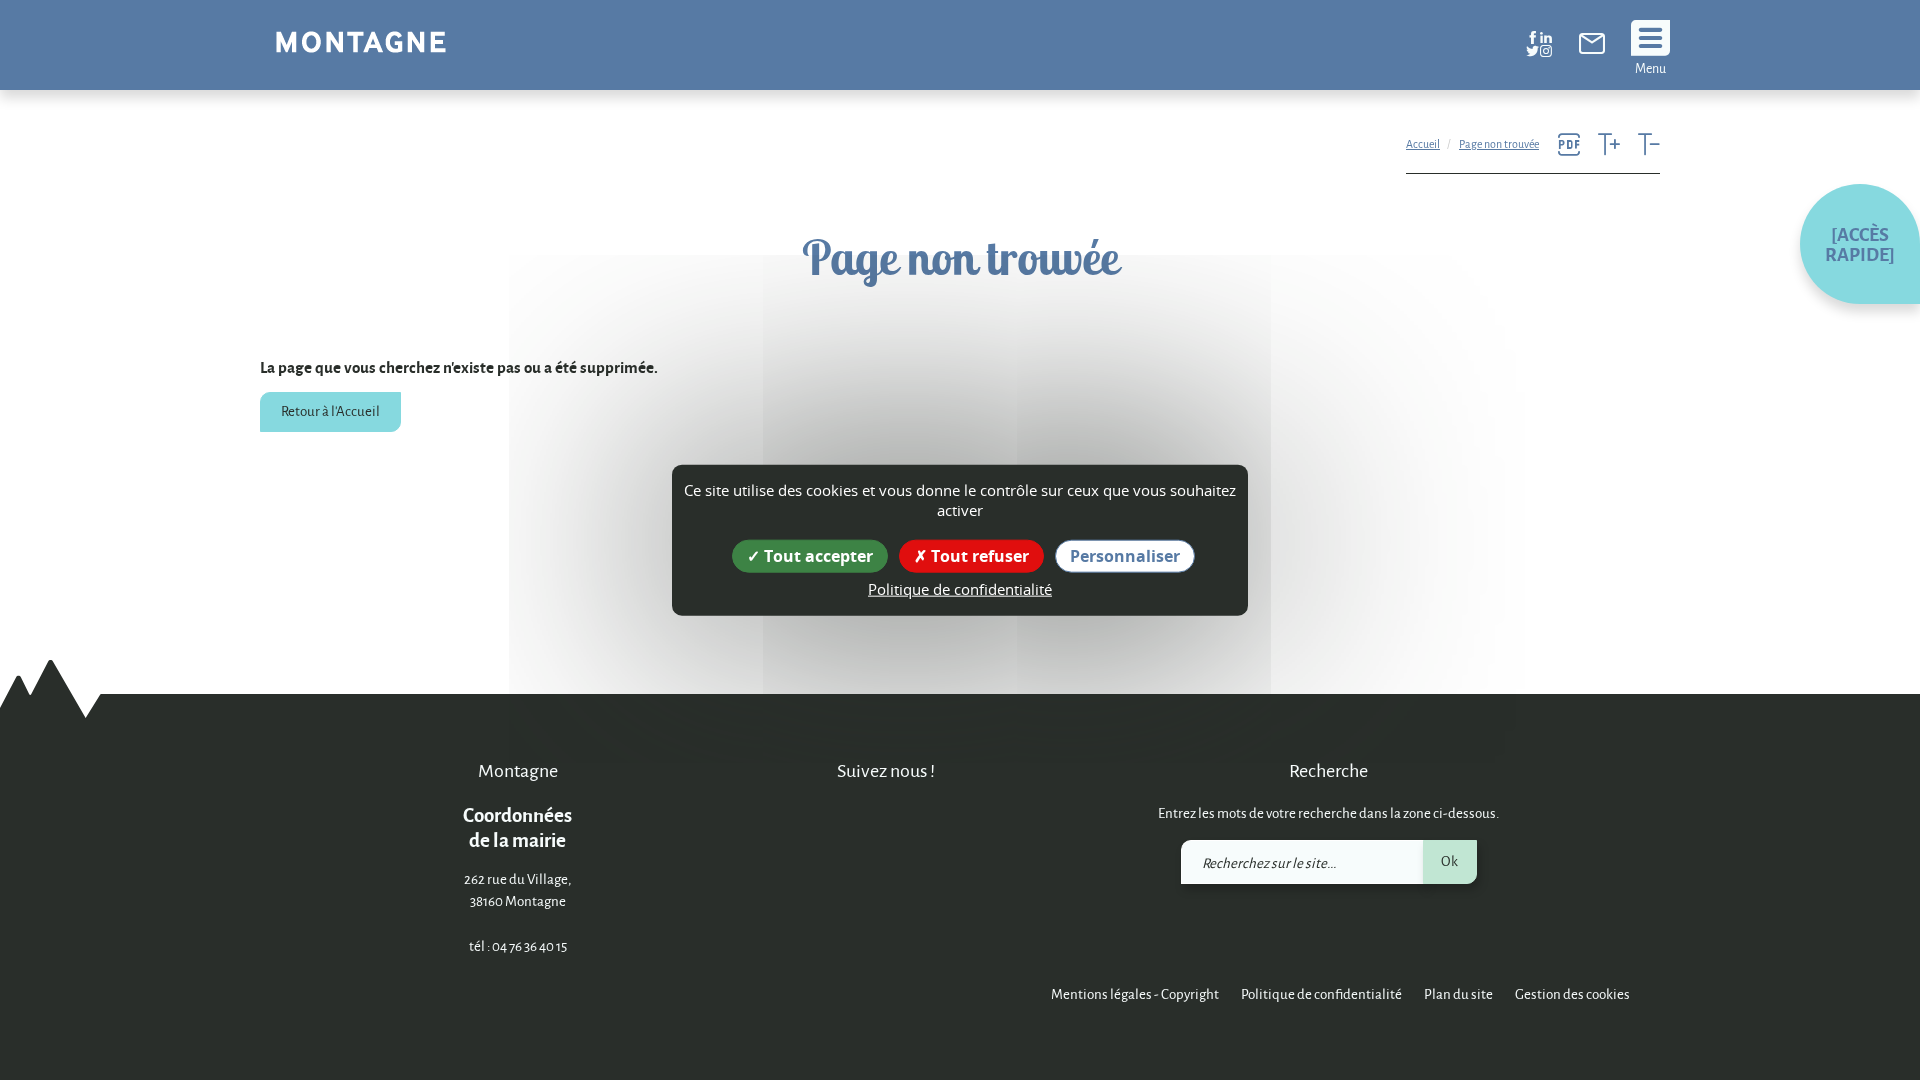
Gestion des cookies (1572, 993)
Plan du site (1458, 993)
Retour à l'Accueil (330, 410)
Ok (1449, 860)
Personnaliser (1125, 556)
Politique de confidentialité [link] (960, 589)
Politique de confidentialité (1321, 993)
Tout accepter (816, 556)
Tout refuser (978, 556)
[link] (1592, 48)
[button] (1860, 244)
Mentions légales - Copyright (1135, 993)
